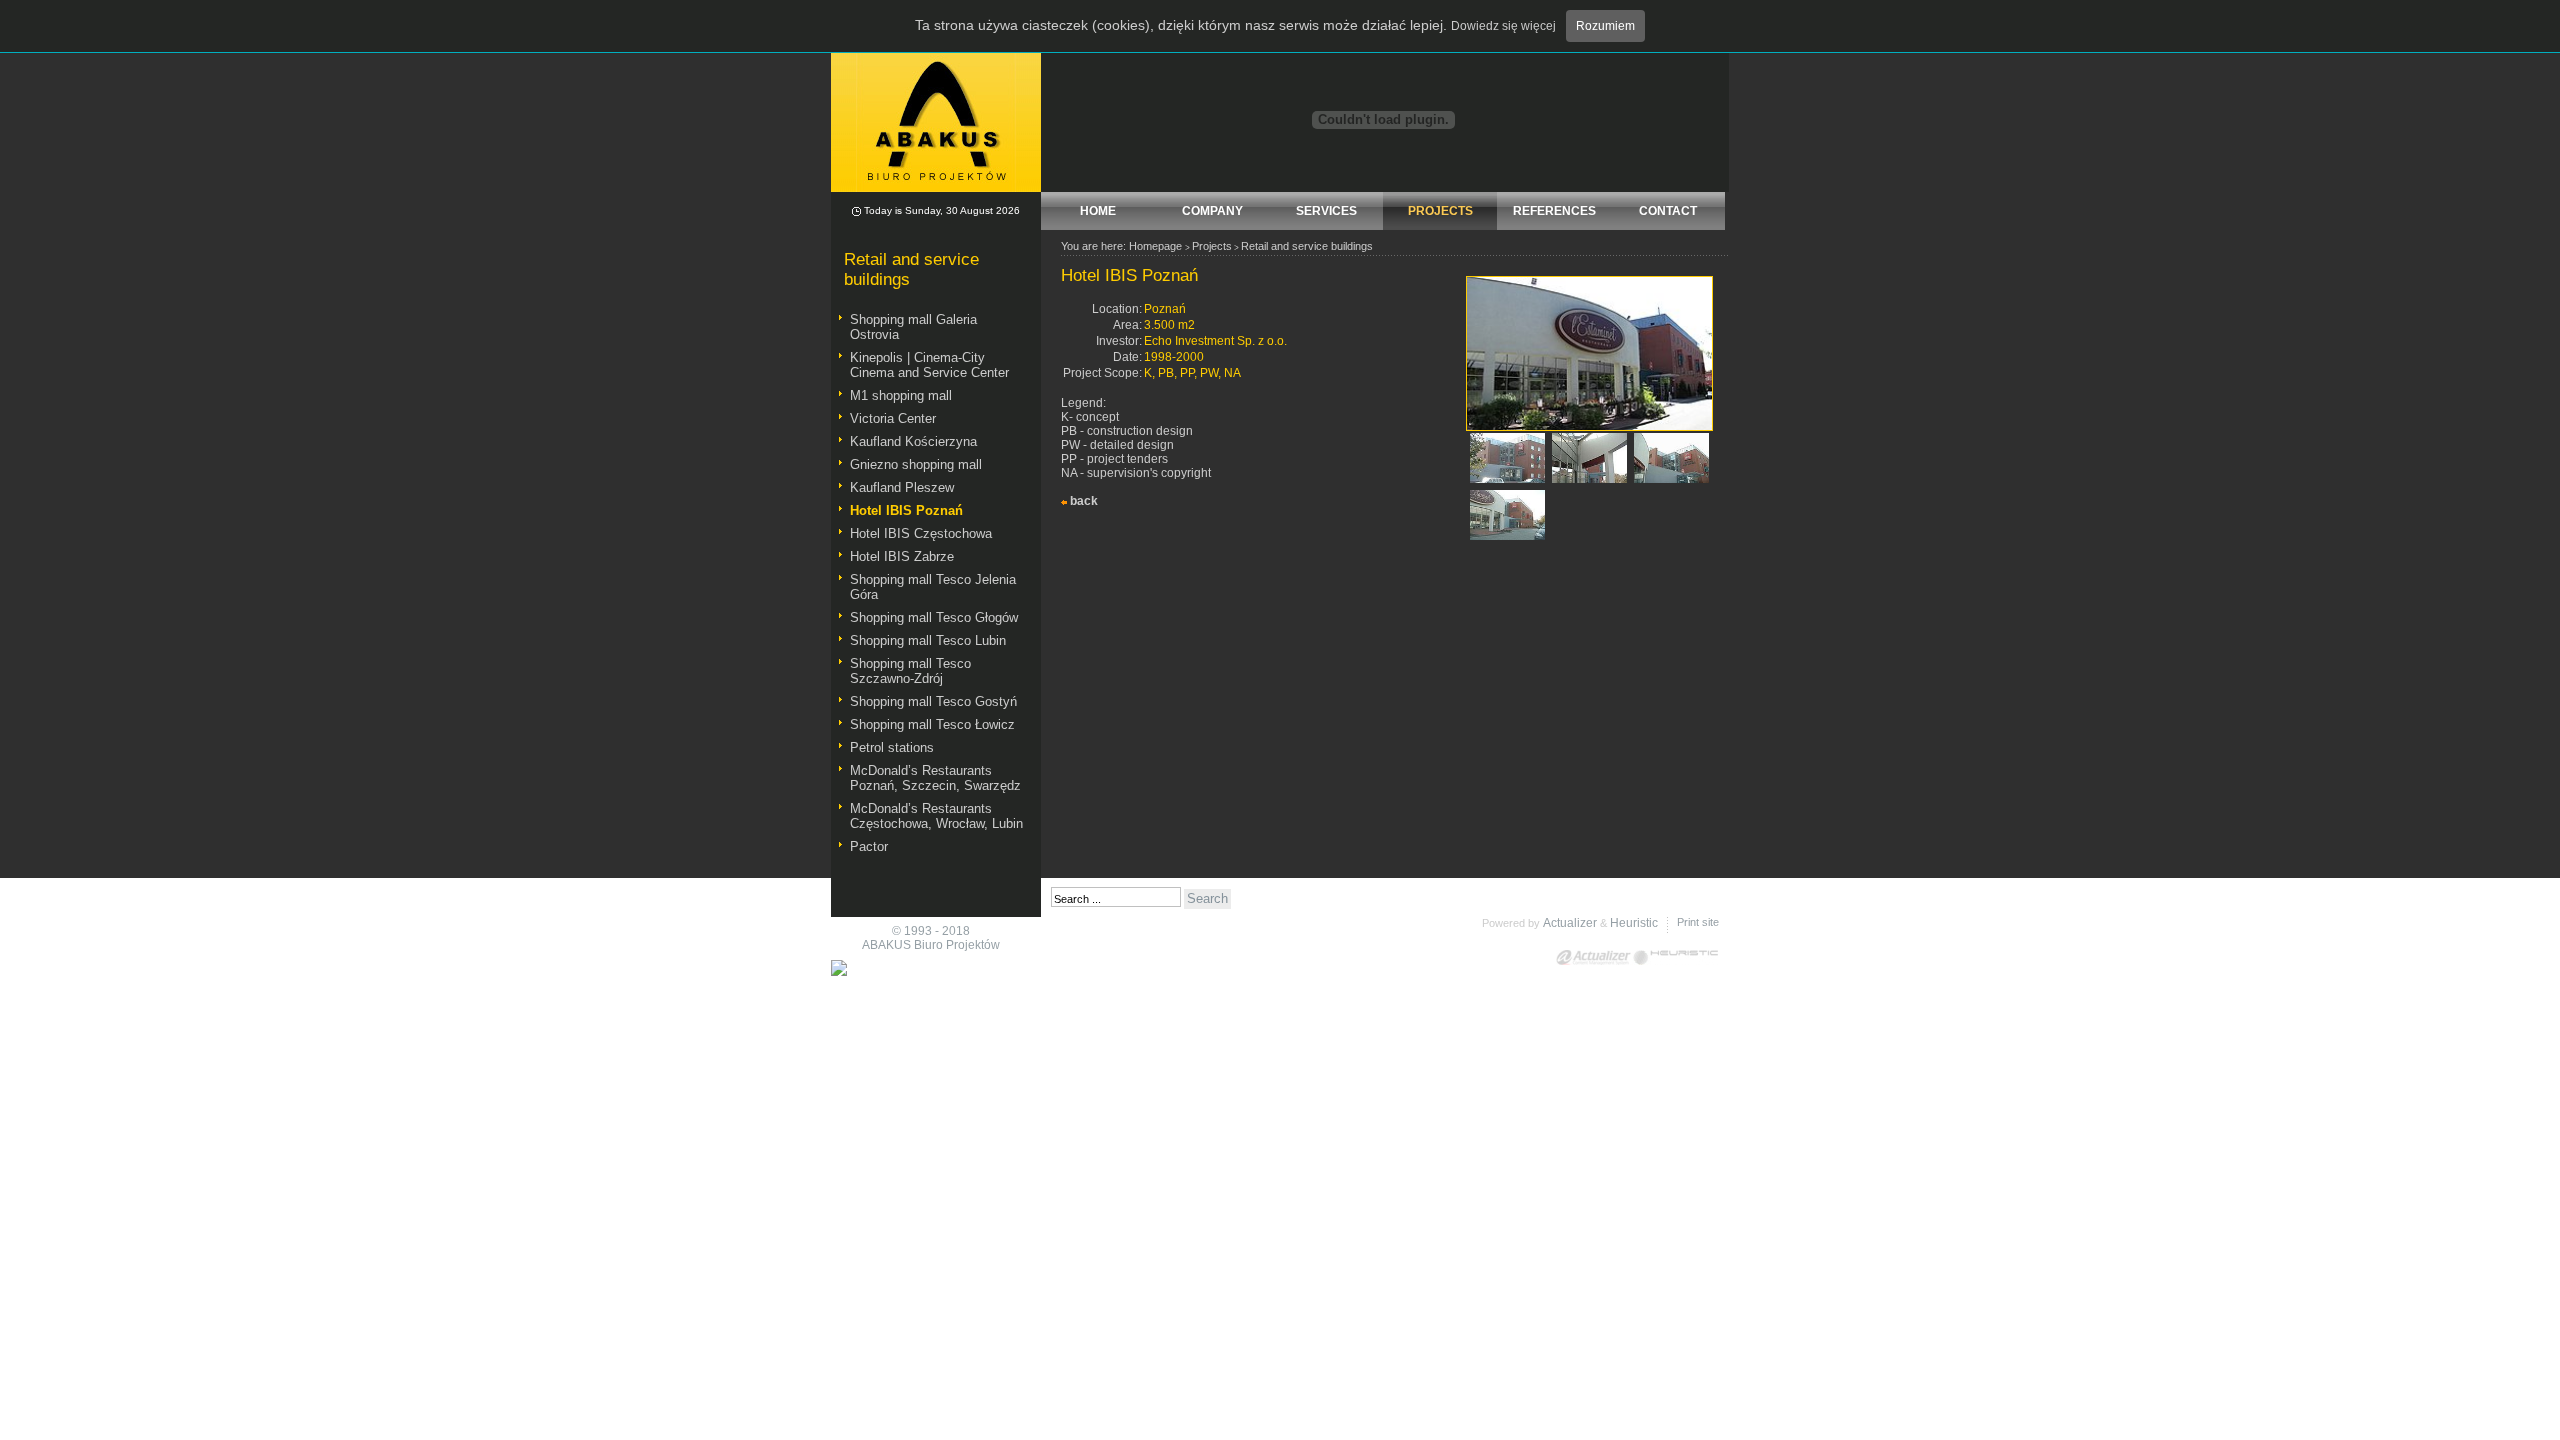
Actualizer (1570, 923)
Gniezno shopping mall (916, 464)
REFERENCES (1554, 211)
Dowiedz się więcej (1503, 26)
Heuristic (1634, 923)
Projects (1212, 246)
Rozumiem (1605, 26)
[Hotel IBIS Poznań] (1589, 427)
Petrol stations (892, 747)
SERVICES (1326, 211)
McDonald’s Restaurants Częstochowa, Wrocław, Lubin (936, 816)
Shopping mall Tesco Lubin (928, 640)
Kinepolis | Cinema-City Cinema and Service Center (929, 365)
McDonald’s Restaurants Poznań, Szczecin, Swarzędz (935, 778)
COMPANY (1212, 211)
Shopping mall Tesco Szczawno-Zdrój (910, 671)
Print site (1698, 922)
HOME (1098, 211)
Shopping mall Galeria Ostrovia (913, 327)
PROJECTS (1440, 211)
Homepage (1155, 246)
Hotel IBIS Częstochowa (921, 533)
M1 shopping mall (901, 395)
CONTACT (1668, 211)
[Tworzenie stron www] (1675, 957)
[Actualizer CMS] (1594, 957)
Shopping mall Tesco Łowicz (932, 724)
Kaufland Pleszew (902, 487)
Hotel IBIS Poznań (906, 510)
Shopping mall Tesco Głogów (934, 617)
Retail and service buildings (1307, 246)
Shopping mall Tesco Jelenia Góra (933, 587)
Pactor (869, 846)
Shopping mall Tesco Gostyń (933, 701)
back (1084, 501)
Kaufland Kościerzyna (913, 441)
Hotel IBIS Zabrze (902, 556)
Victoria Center (893, 418)
